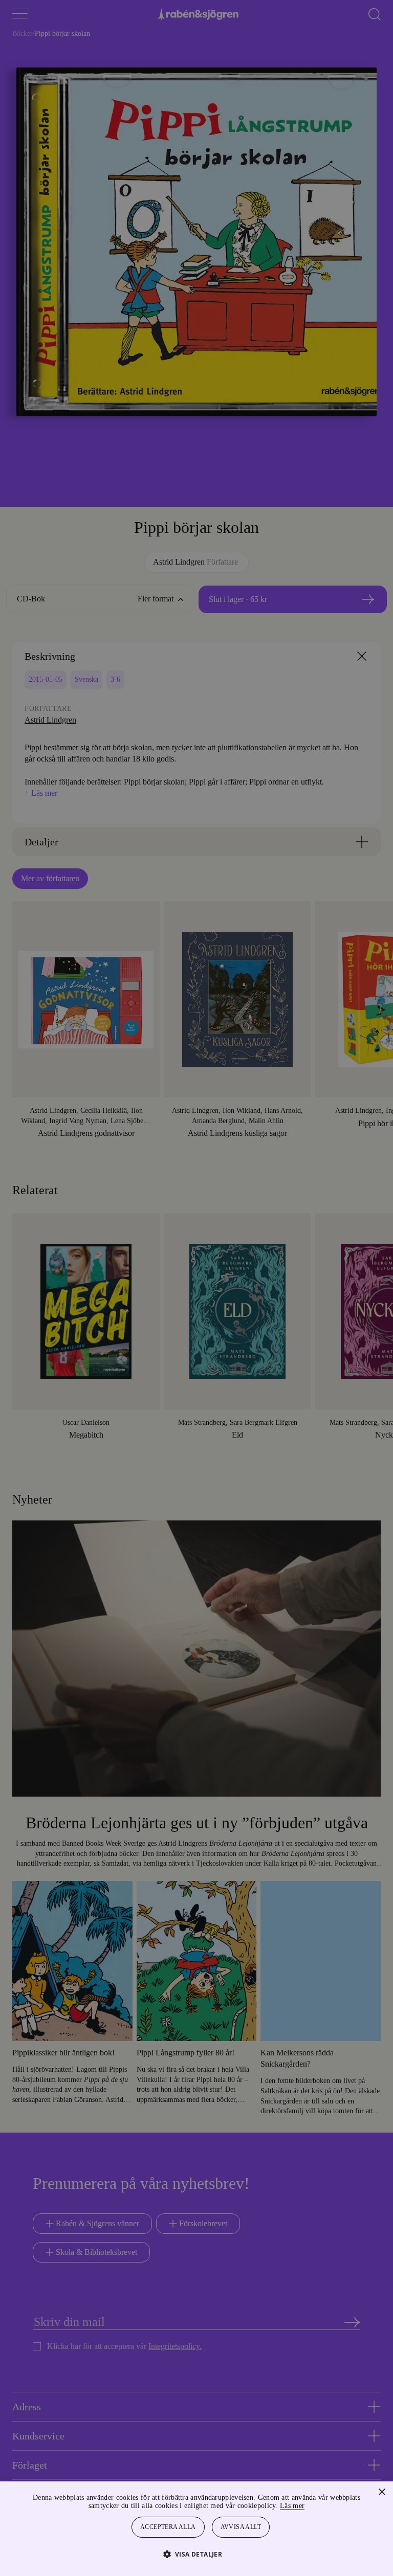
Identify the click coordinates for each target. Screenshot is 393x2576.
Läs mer (320, 2506)
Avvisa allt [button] (242, 2527)
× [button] (381, 2492)
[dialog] (196, 1288)
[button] (197, 2554)
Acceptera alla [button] (168, 2527)
